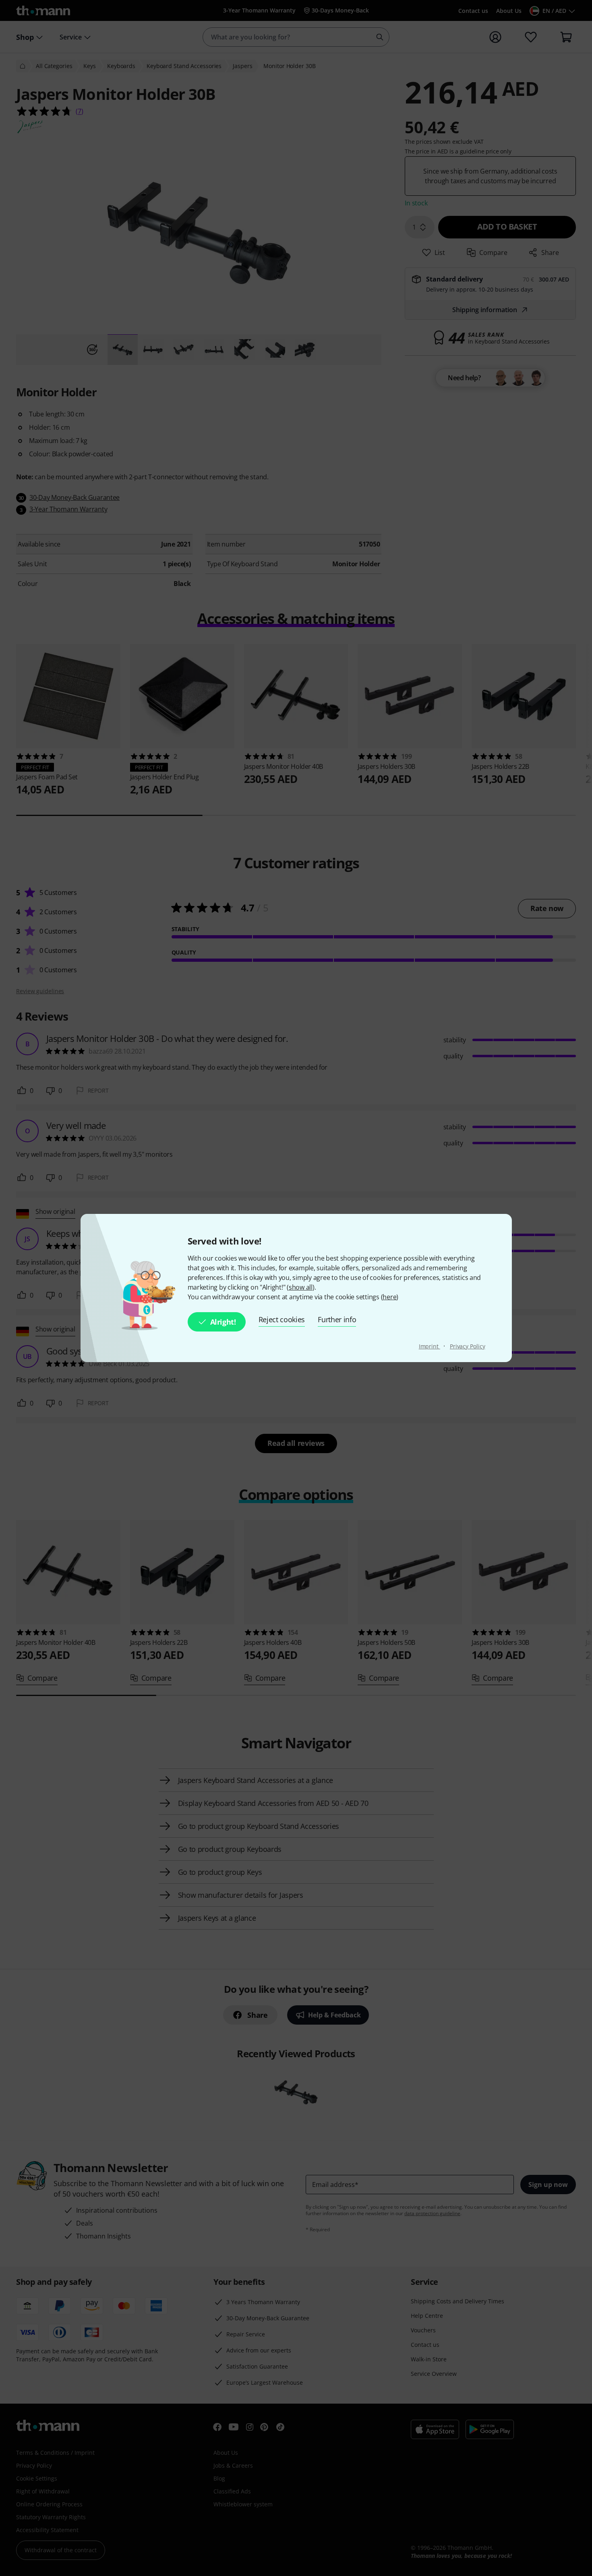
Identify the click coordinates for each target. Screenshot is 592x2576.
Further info (337, 1319)
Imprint (430, 1346)
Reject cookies (282, 1319)
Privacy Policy (468, 1346)
